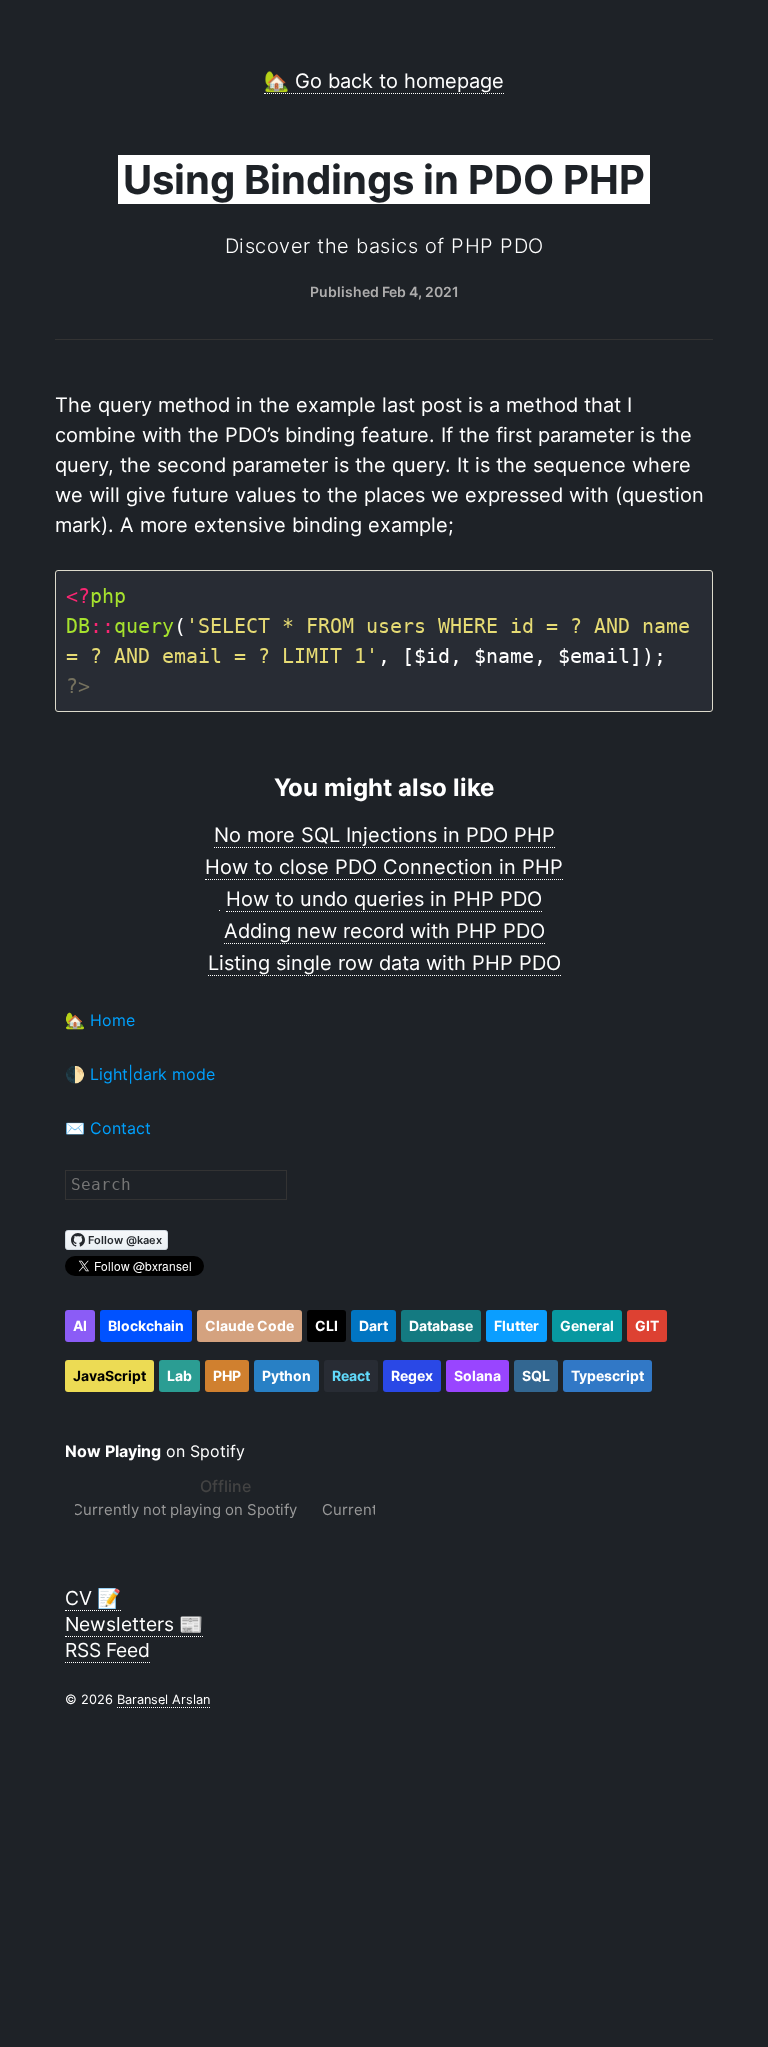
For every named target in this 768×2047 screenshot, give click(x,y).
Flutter (516, 1325)
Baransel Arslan (163, 1699)
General (587, 1325)
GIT (647, 1325)
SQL (536, 1375)
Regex (412, 1375)
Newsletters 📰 (134, 1624)
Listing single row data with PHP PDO (384, 963)
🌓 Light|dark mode (140, 1074)
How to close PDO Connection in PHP (384, 867)
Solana (477, 1375)
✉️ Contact (108, 1128)
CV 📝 (93, 1598)
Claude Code (249, 1325)
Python (286, 1375)
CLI (326, 1325)
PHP (227, 1375)
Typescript (607, 1375)
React (351, 1375)
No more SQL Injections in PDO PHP (384, 835)
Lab (179, 1375)
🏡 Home (100, 1020)
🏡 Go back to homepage (384, 81)
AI (80, 1325)
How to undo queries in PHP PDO (384, 899)
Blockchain (146, 1325)
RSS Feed (107, 1650)
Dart (373, 1325)
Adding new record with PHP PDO (384, 931)
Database (441, 1325)
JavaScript (109, 1375)
